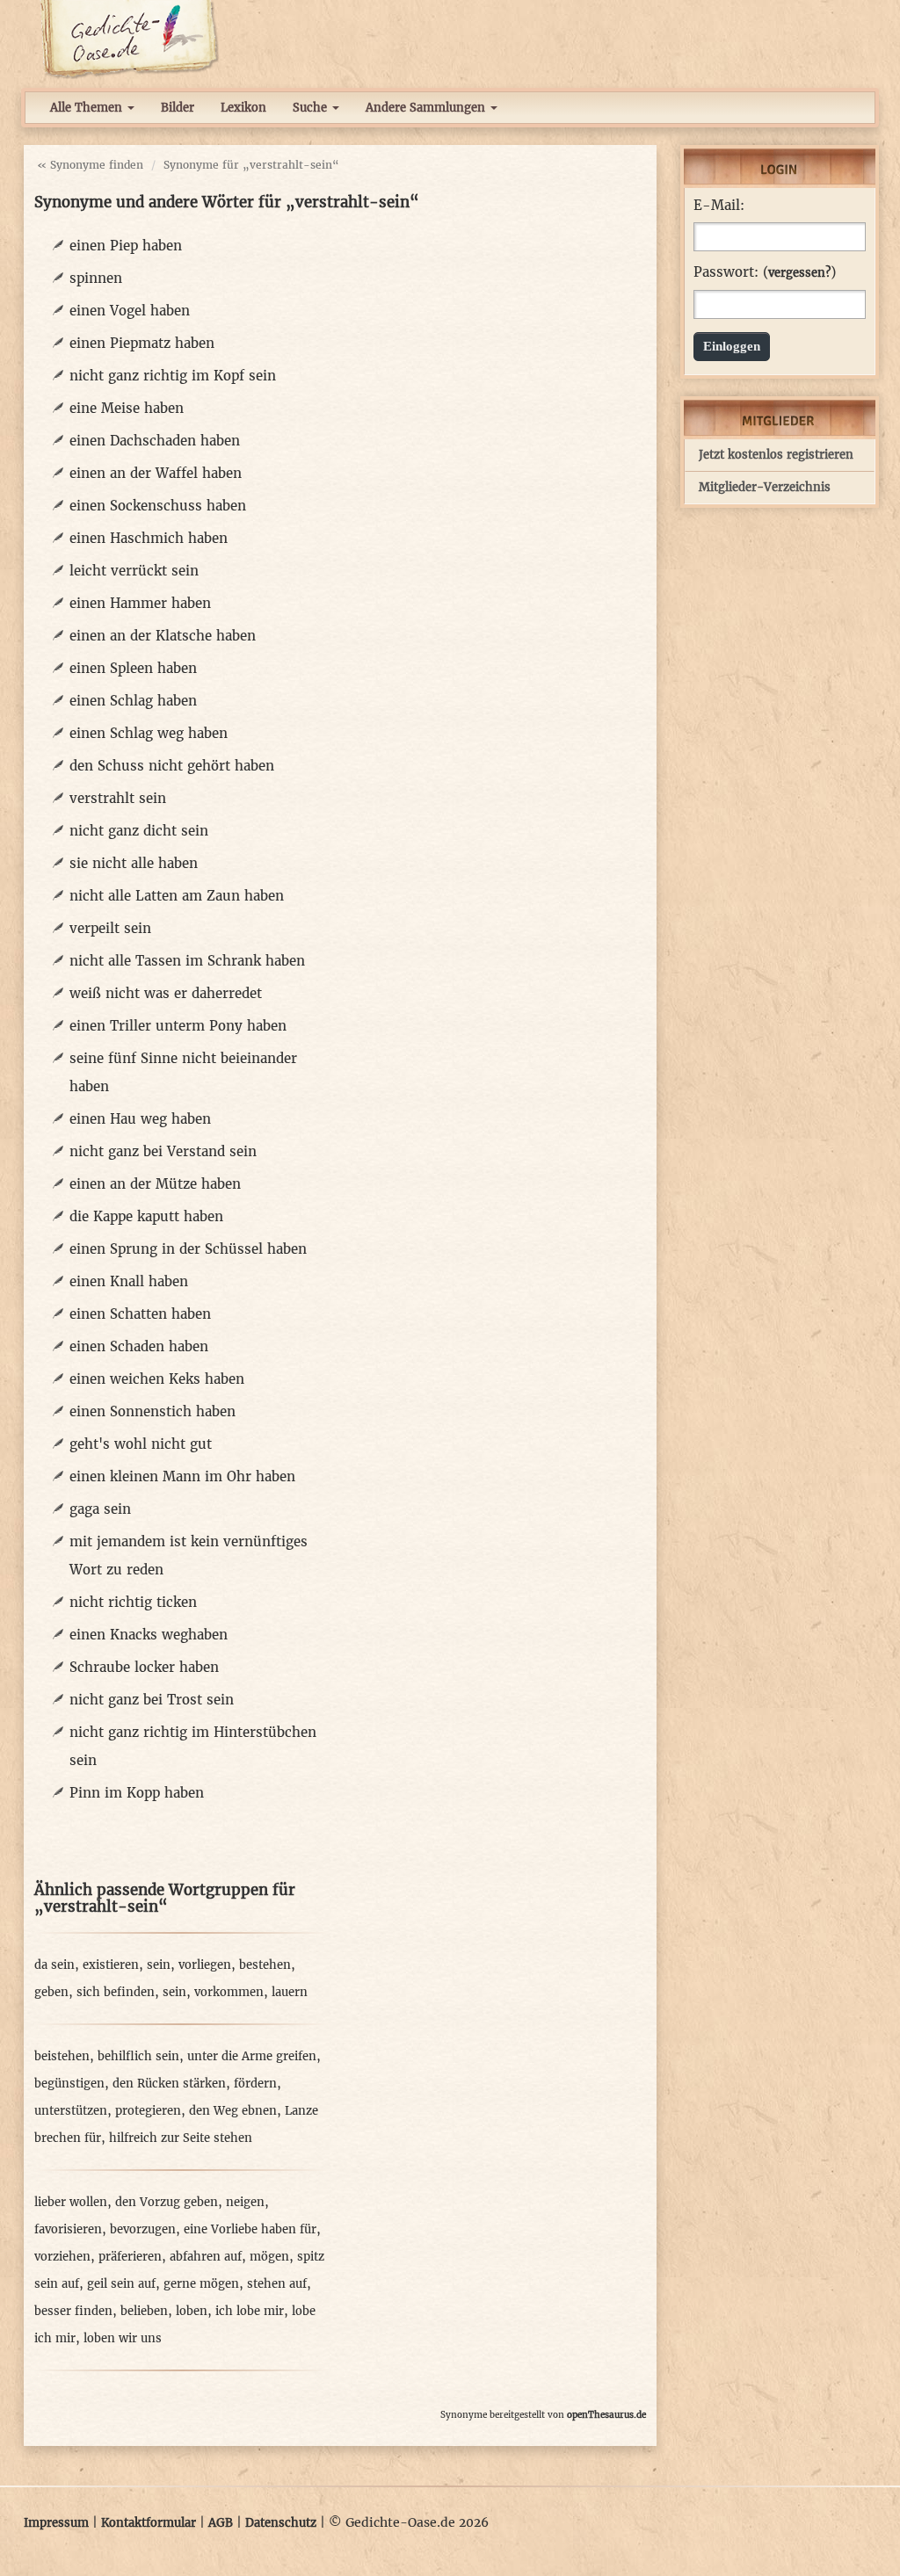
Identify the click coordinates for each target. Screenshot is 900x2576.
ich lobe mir (250, 2311)
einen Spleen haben (133, 668)
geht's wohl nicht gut (141, 1444)
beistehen (62, 2056)
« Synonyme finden (90, 165)
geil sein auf (121, 2284)
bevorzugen (143, 2229)
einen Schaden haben (139, 1346)
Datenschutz (281, 2523)
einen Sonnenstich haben (152, 1411)
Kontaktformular (149, 2523)
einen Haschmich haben (149, 538)
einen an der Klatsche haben (163, 636)
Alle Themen (88, 108)
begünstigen (69, 2084)
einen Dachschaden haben (155, 441)
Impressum (56, 2523)
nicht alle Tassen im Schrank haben (187, 961)
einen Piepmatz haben (142, 343)
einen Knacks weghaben (149, 1635)
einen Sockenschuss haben (158, 506)
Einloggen (732, 346)
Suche (312, 108)
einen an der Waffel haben (156, 473)
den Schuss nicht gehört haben (172, 766)
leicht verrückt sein (134, 571)
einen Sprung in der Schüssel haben (188, 1249)
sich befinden (116, 1992)
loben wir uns (123, 2338)
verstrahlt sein (118, 798)
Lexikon (243, 108)
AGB (221, 2523)
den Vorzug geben (167, 2202)
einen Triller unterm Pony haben (178, 1026)
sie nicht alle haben (134, 863)
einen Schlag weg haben (149, 733)
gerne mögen (201, 2284)
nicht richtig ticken (133, 1602)
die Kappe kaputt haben (146, 1216)
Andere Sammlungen (427, 108)
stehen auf (277, 2284)
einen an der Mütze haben (155, 1184)
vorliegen (205, 1965)
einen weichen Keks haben (157, 1379)
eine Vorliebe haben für (250, 2229)
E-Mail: (719, 206)
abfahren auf (206, 2257)
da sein (54, 1965)
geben (51, 1992)
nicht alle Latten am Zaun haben (177, 896)
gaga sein (100, 1509)
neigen (245, 2202)
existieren (111, 1965)
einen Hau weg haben (140, 1119)
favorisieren (68, 2229)
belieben (144, 2311)
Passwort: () (765, 272)
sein (159, 1965)
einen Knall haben (129, 1281)
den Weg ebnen (233, 2111)
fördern (255, 2084)
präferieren (130, 2257)
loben (192, 2311)
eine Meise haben (127, 408)
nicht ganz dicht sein (139, 831)
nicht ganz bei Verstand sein (163, 1151)
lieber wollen (71, 2202)
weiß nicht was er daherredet (166, 993)
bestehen (265, 1965)
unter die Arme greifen (252, 2056)
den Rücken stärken (169, 2084)
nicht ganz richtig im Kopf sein (173, 376)
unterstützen (71, 2111)
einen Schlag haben (133, 701)
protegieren (148, 2111)
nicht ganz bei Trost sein (152, 1700)
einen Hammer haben (140, 603)
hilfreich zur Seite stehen (181, 2138)
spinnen (96, 278)
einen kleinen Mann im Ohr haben (182, 1476)
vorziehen (62, 2257)
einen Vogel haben (130, 311)
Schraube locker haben (144, 1667)
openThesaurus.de (606, 2415)
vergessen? (799, 273)
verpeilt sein (110, 928)
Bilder (178, 108)
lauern (290, 1992)
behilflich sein (138, 2056)
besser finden (73, 2311)
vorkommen (229, 1992)
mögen (269, 2257)
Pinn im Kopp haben (137, 1793)
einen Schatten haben (140, 1314)
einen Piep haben (126, 246)
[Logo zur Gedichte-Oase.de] (129, 39)
